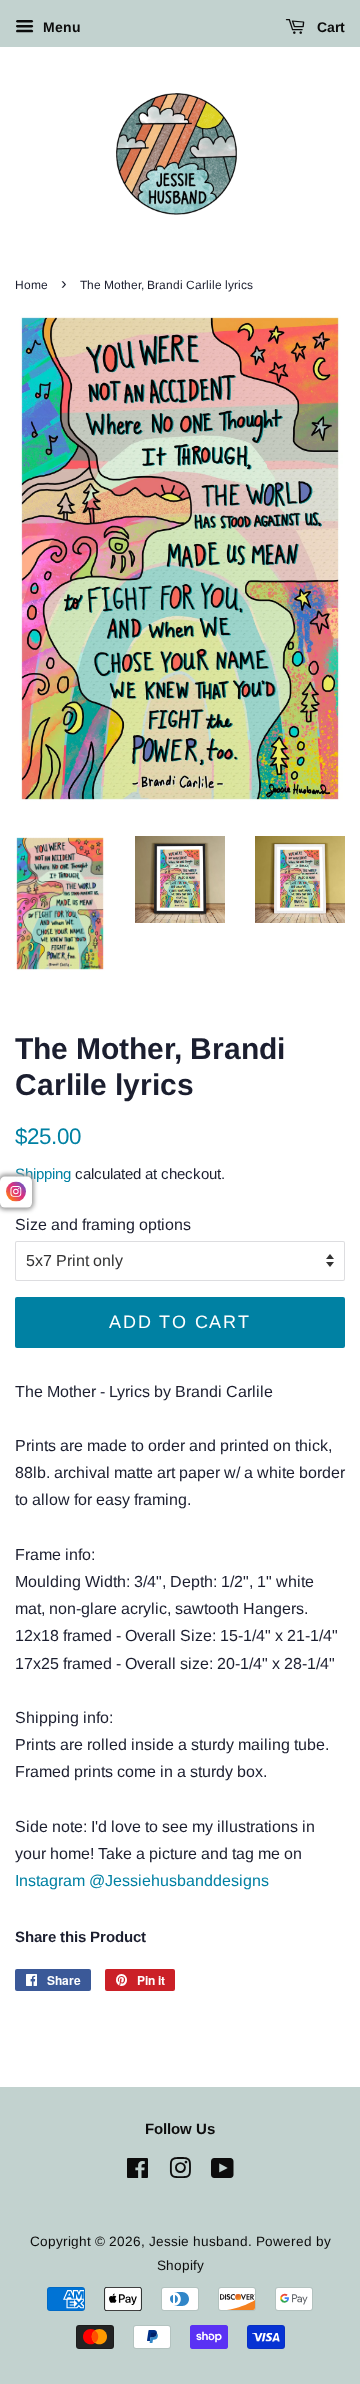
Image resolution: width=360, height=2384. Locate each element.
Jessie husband (198, 2241)
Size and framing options (103, 1224)
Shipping (43, 1173)
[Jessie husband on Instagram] (180, 2172)
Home (31, 285)
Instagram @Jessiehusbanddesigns (142, 1880)
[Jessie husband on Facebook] (137, 2172)
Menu (60, 27)
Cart (329, 27)
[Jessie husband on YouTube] (222, 2172)
